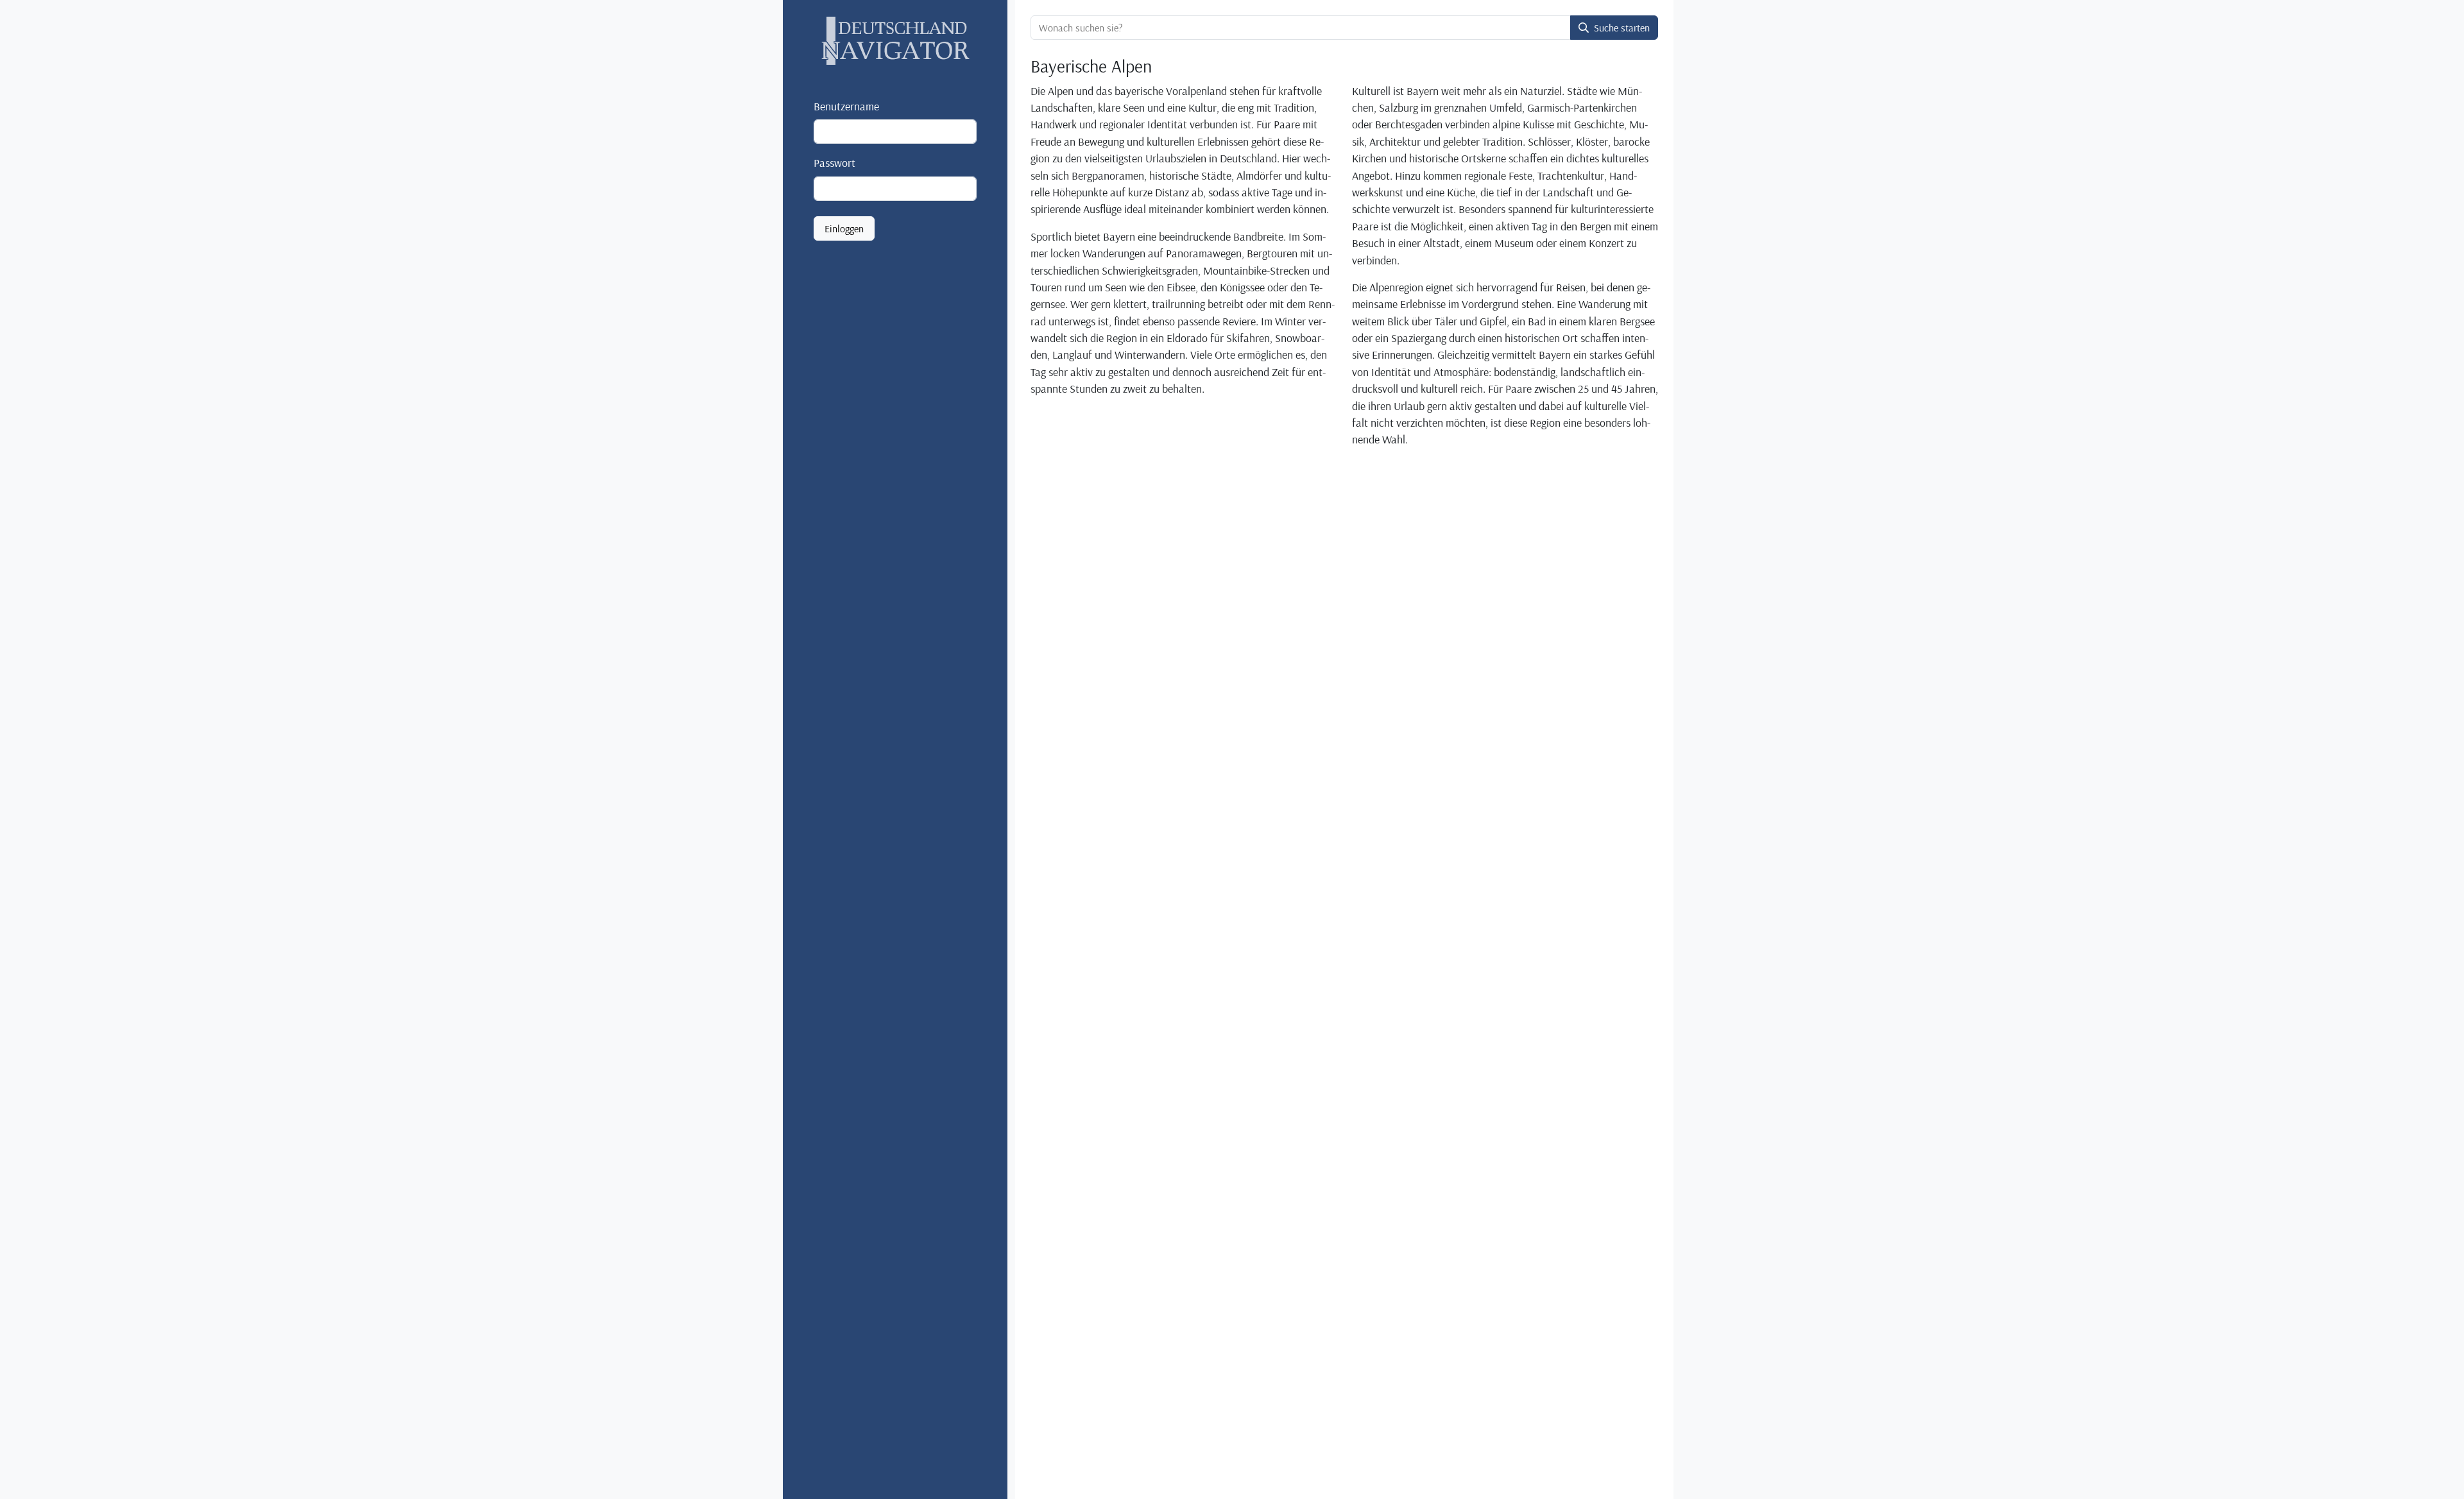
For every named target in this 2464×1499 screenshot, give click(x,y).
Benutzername (846, 106)
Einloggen (844, 228)
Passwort (834, 162)
